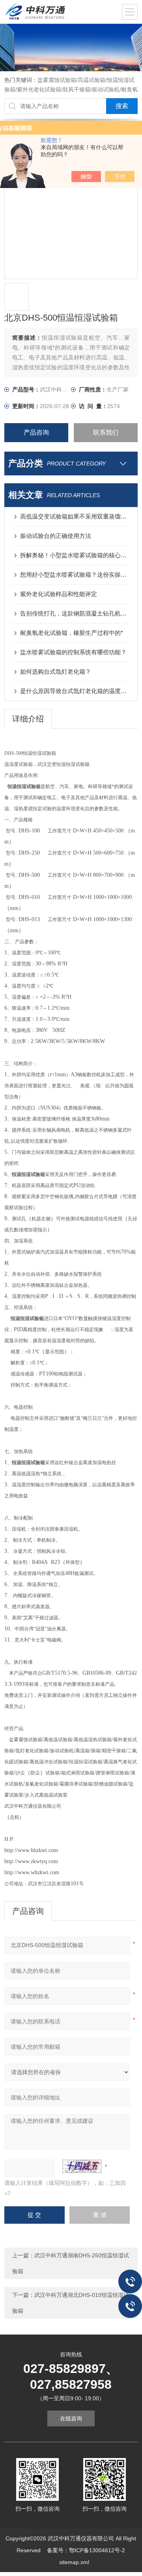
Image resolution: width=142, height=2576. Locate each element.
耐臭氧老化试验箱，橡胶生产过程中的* (72, 633)
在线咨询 (71, 2418)
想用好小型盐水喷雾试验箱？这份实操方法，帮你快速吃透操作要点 (75, 575)
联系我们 (106, 432)
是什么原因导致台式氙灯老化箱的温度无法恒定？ (75, 691)
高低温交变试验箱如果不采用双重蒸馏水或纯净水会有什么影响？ (75, 516)
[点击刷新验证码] (82, 2166)
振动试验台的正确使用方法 (56, 536)
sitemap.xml (74, 2562)
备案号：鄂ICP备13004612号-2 (86, 2550)
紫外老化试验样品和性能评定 (59, 594)
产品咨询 (36, 432)
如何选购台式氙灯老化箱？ (56, 672)
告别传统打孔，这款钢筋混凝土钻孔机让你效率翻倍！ (75, 613)
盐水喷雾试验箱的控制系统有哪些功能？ (73, 652)
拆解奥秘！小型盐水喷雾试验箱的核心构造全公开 (75, 555)
